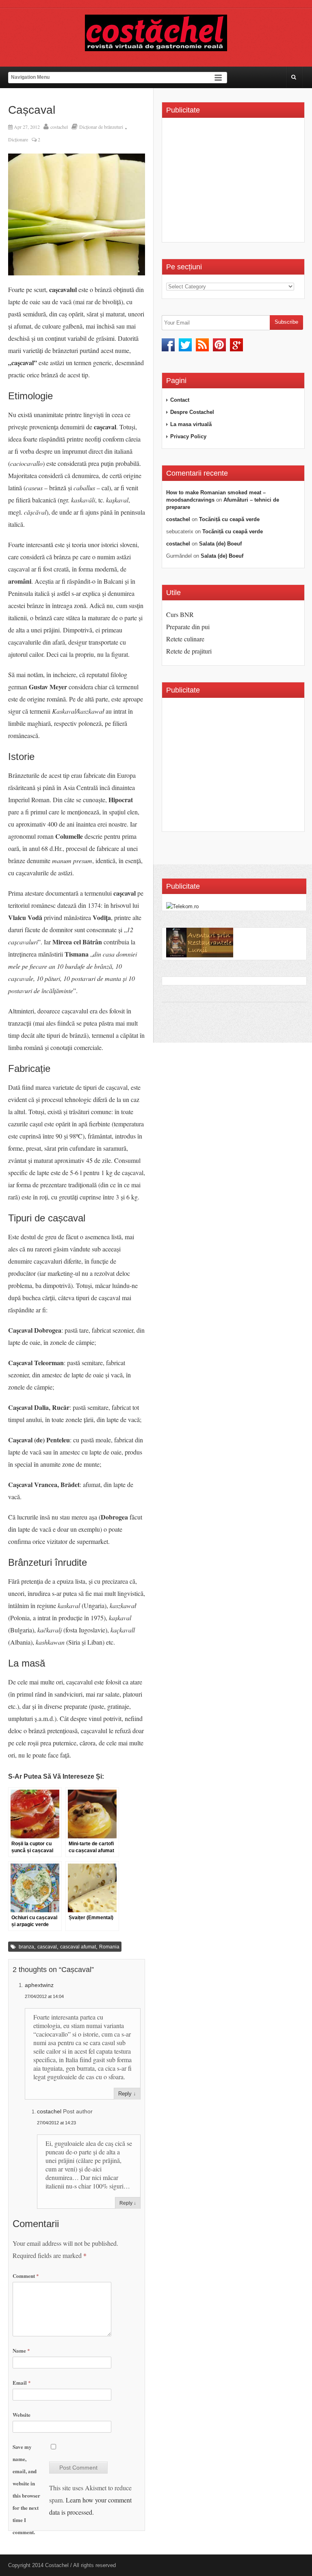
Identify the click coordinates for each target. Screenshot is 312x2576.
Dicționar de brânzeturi (101, 127)
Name (21, 2350)
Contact (180, 400)
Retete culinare (185, 639)
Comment (26, 2276)
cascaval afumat (78, 1947)
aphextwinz (39, 1985)
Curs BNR (180, 614)
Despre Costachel (192, 412)
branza (26, 1947)
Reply (125, 2094)
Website (22, 2415)
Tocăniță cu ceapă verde (229, 519)
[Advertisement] (234, 183)
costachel (59, 127)
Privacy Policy (188, 436)
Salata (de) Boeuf (220, 544)
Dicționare (18, 139)
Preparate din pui (188, 627)
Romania (109, 1947)
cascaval (47, 1947)
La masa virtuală (191, 424)
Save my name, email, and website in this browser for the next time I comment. (26, 2489)
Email (22, 2382)
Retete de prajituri (189, 651)
